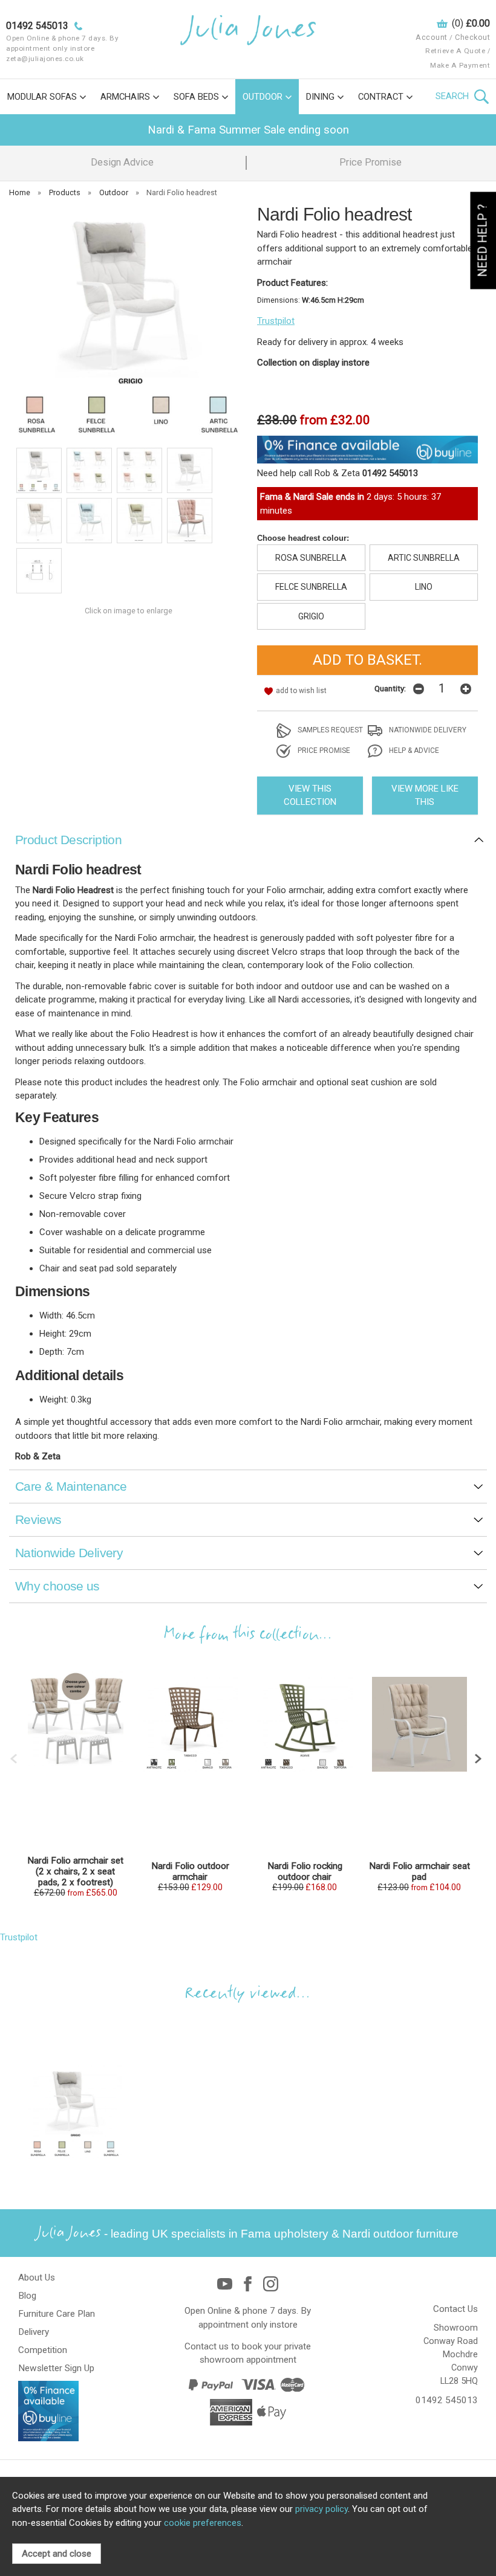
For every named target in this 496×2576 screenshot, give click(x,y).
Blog (27, 2296)
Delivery (34, 2332)
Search (453, 96)
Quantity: (390, 688)
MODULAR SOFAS (42, 97)
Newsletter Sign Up (56, 2368)
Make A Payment (460, 65)
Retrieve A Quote (455, 51)
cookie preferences (203, 2523)
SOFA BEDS (196, 97)
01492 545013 (447, 2400)
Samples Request (329, 730)
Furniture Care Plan (57, 2314)
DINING (320, 97)
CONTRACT (381, 97)
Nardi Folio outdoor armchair (190, 1871)
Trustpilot (276, 321)
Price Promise (370, 162)
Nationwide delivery (427, 730)
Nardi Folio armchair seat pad (419, 1871)
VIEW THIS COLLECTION (310, 796)
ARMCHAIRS (125, 97)
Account (432, 37)
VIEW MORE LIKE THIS (425, 796)
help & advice (413, 751)
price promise (323, 751)
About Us (37, 2277)
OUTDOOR (263, 97)
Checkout (472, 37)
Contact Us (455, 2309)
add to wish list (301, 691)
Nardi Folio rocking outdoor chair (305, 1871)
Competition (43, 2350)
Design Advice (122, 162)
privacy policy (321, 2509)
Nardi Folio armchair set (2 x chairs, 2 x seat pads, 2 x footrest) (75, 1871)
